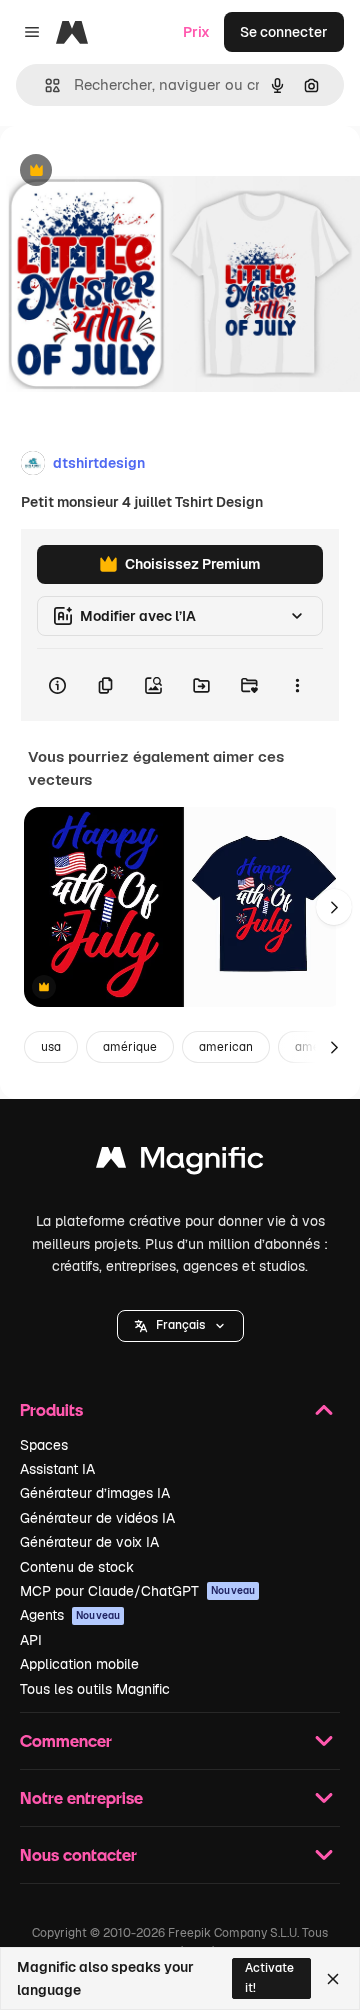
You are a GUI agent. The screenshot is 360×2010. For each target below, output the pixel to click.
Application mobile (79, 1664)
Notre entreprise (81, 1797)
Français (180, 1325)
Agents (70, 1615)
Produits (51, 1409)
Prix (196, 32)
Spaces (44, 1445)
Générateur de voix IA (89, 1542)
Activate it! (269, 1977)
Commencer (66, 1740)
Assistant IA (57, 1469)
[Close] (333, 1979)
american (226, 1047)
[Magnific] (180, 1162)
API (31, 1640)
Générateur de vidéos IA (97, 1518)
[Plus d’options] (297, 685)
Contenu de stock (77, 1567)
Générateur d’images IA (95, 1493)
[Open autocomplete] (44, 85)
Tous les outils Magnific (95, 1689)
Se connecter (284, 32)
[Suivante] (334, 907)
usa (51, 1047)
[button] (180, 1326)
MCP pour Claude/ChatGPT (137, 1591)
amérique (130, 1047)
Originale (132, 171)
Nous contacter (78, 1854)
